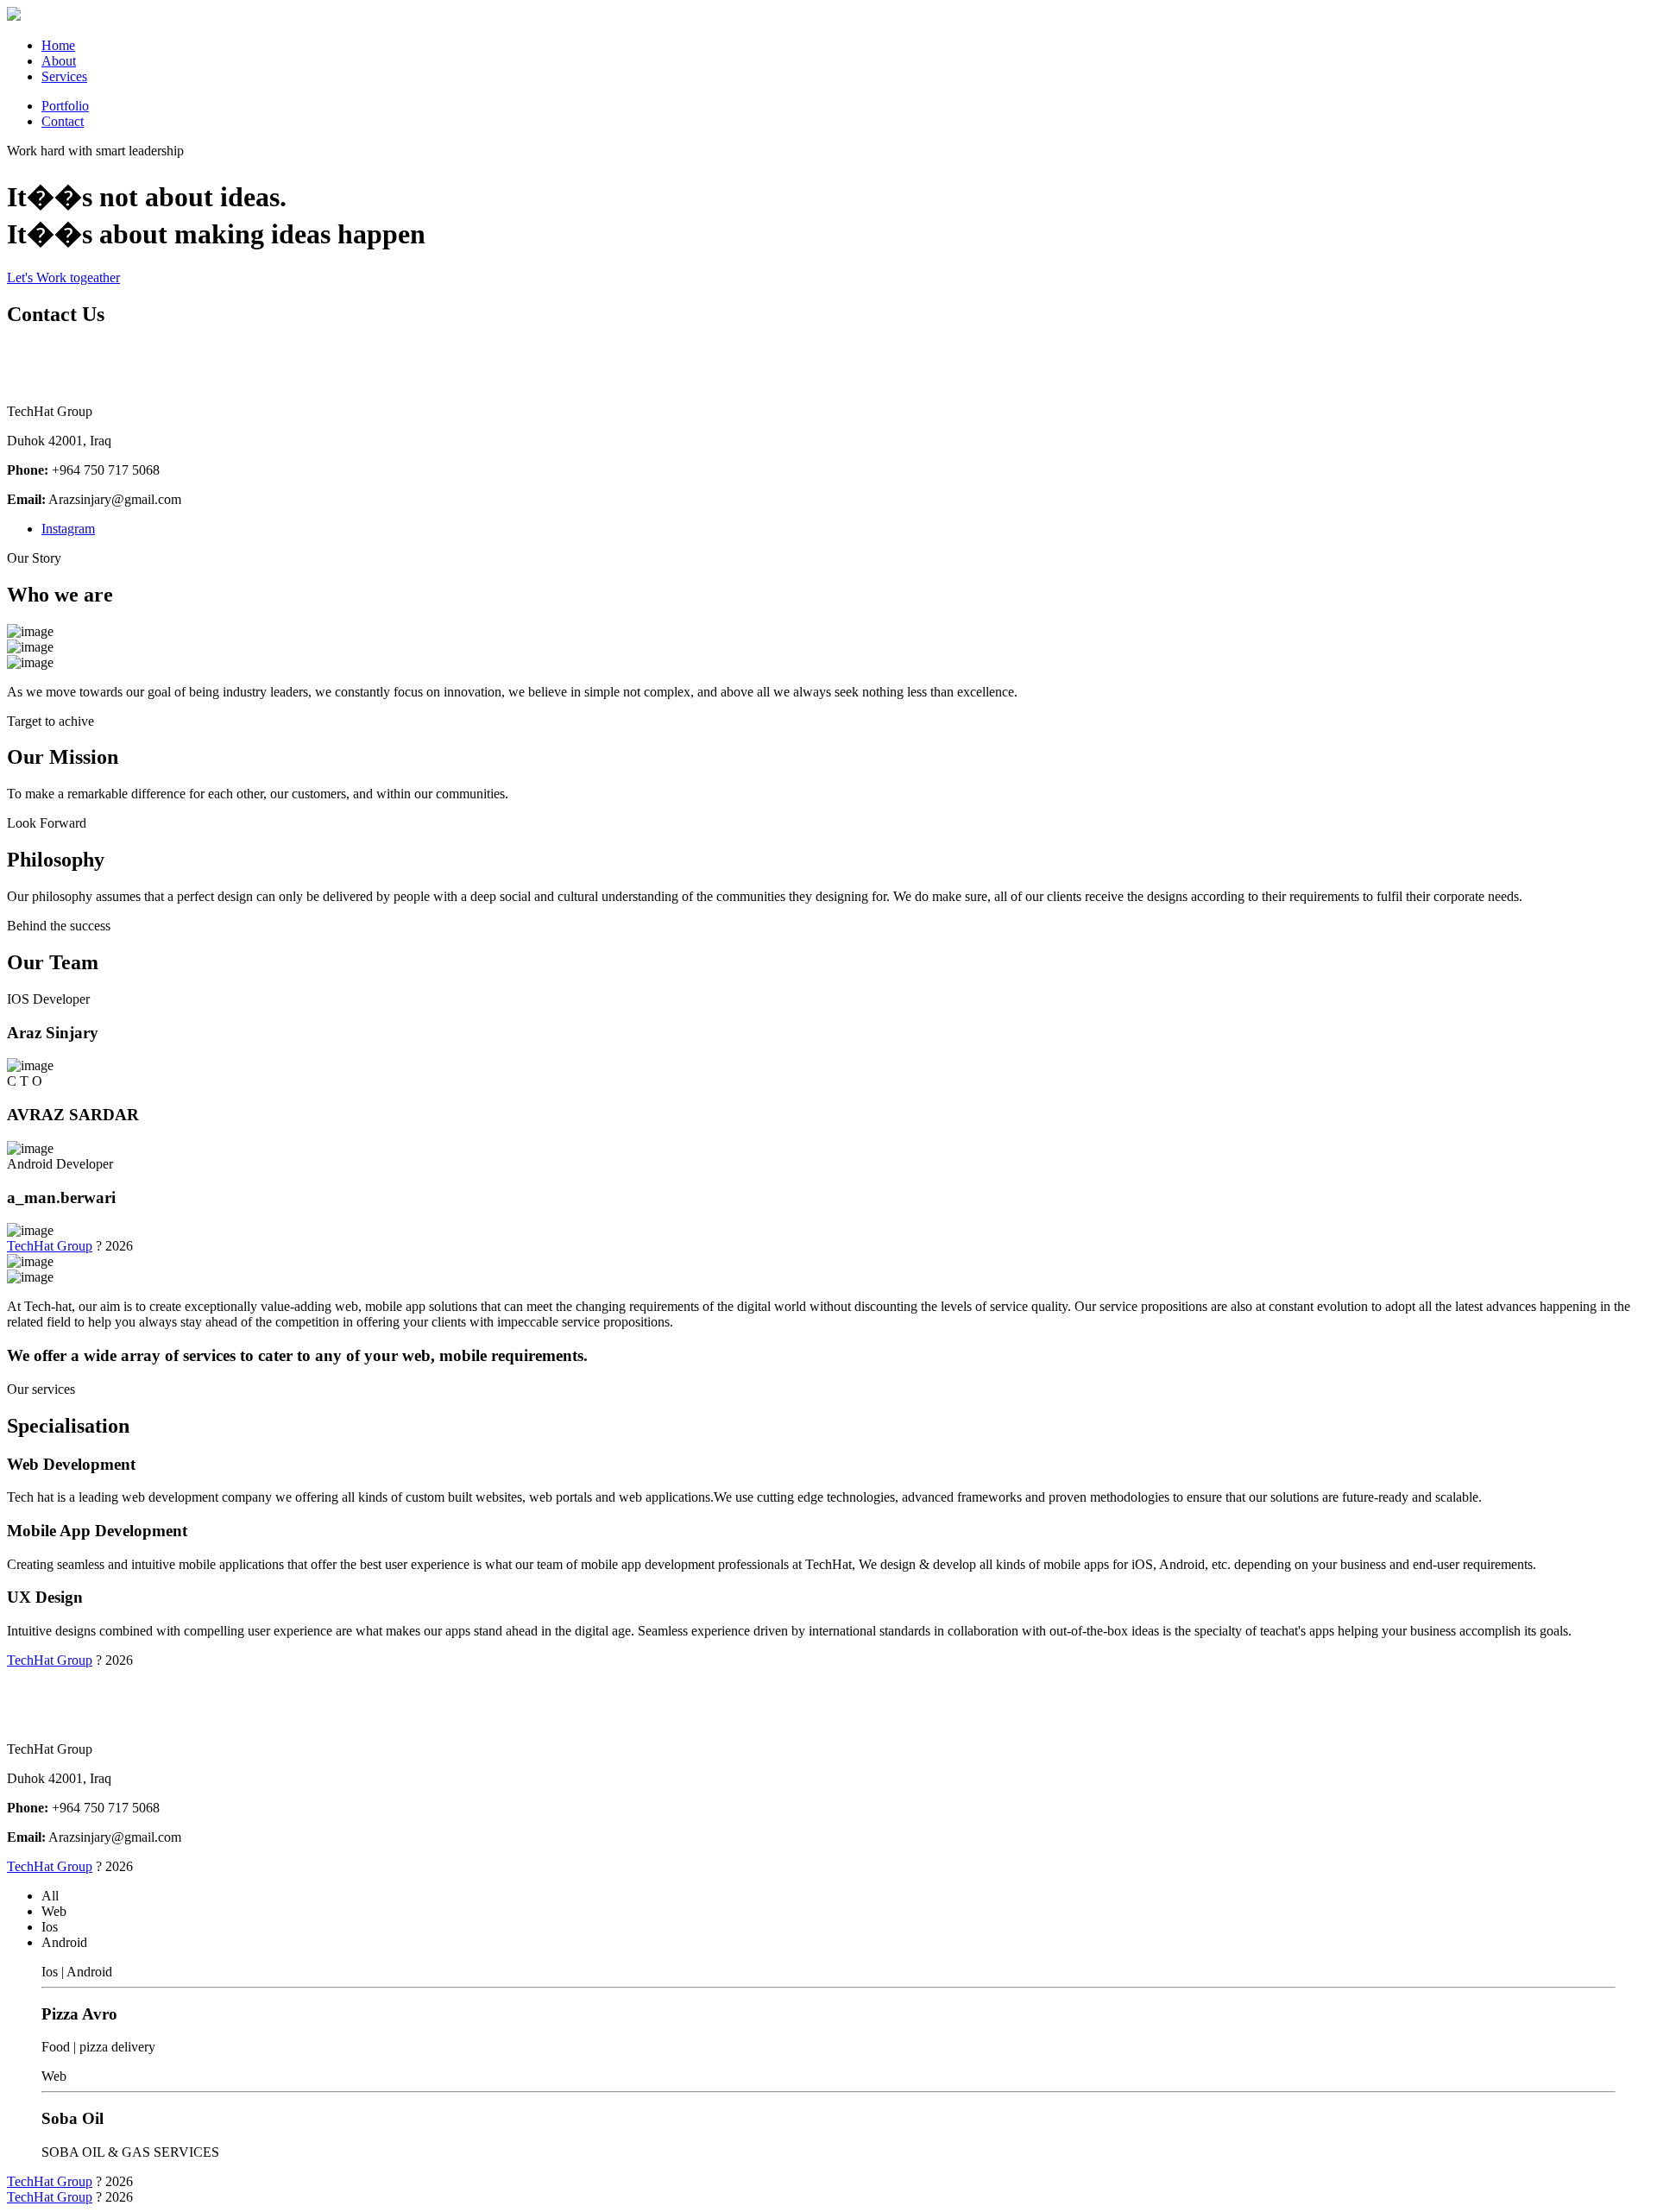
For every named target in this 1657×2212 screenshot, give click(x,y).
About (59, 61)
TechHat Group (50, 1246)
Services (64, 76)
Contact (63, 121)
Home (58, 45)
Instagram (68, 529)
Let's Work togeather (63, 277)
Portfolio (65, 106)
